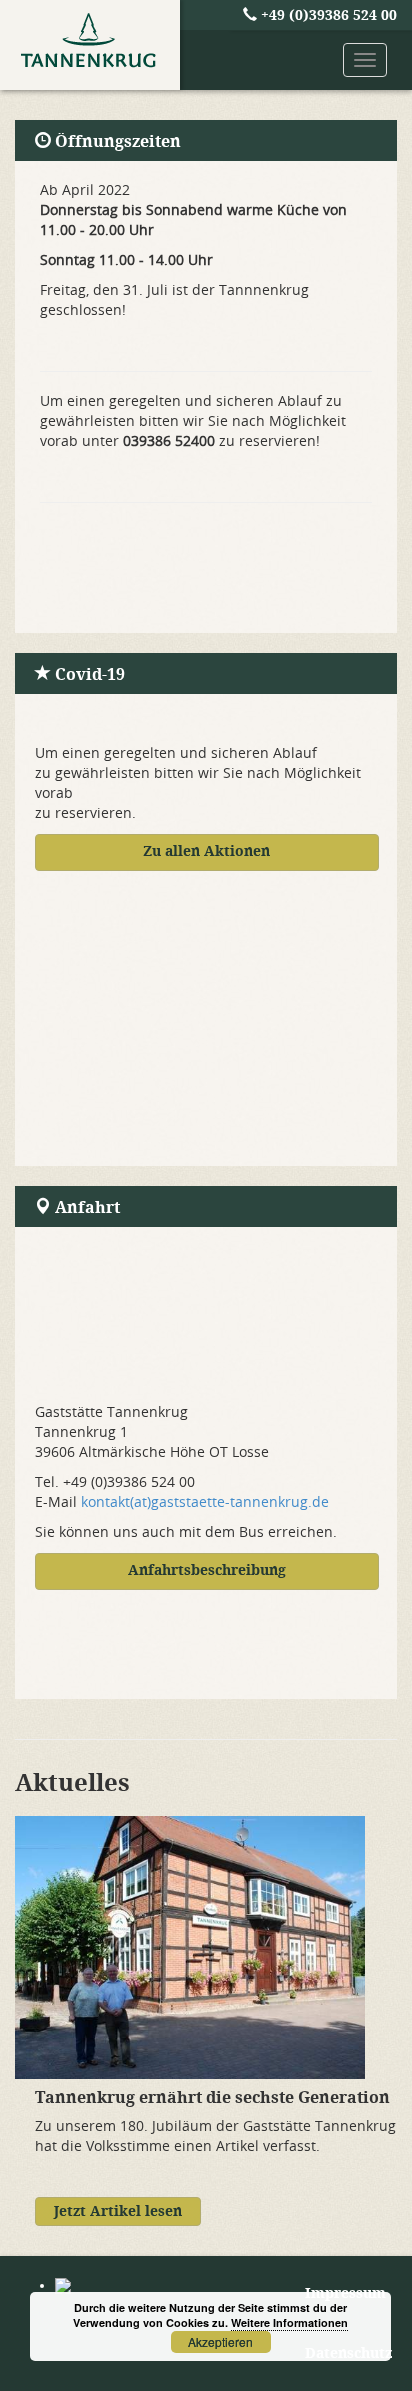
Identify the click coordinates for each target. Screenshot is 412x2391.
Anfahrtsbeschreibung (207, 1570)
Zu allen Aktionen (206, 851)
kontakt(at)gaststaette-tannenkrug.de (205, 1502)
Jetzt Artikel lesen (118, 2211)
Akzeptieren (220, 2341)
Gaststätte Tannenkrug (90, 45)
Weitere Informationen (289, 2322)
